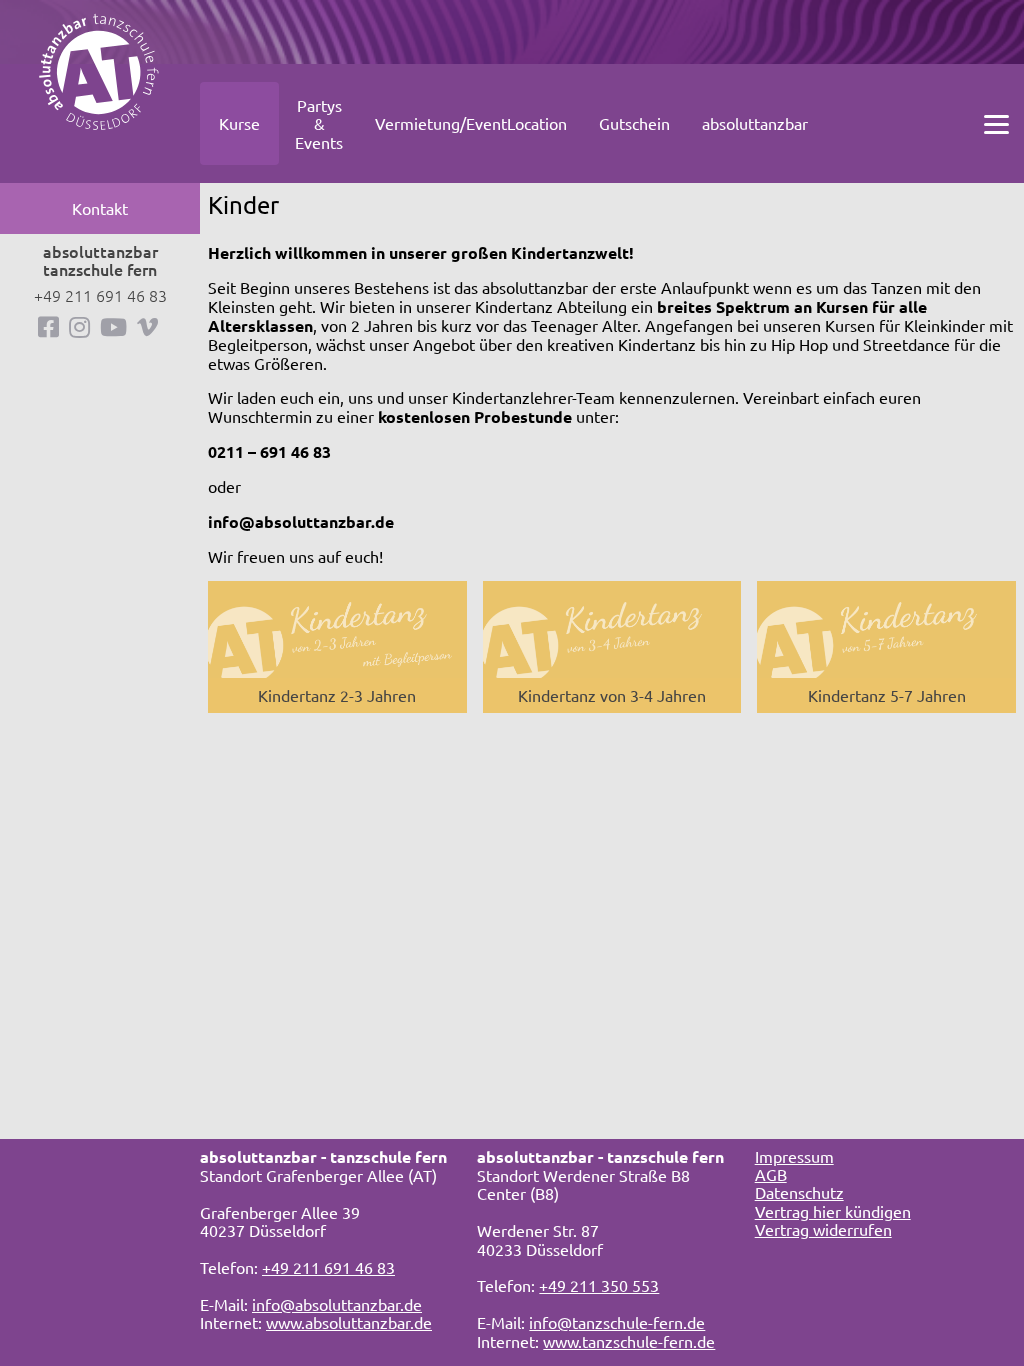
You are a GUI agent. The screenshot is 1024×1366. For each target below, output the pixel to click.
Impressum (794, 1156)
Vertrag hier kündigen (833, 1211)
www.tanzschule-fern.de (629, 1341)
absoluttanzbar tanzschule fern (100, 260)
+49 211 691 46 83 (100, 295)
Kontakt (100, 208)
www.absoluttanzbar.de (349, 1322)
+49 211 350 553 (599, 1285)
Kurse (239, 123)
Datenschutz (799, 1192)
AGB (771, 1174)
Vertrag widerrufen (823, 1229)
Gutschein (634, 123)
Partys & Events (319, 123)
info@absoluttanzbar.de (337, 1304)
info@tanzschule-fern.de (617, 1322)
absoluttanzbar (755, 123)
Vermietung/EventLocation (471, 123)
